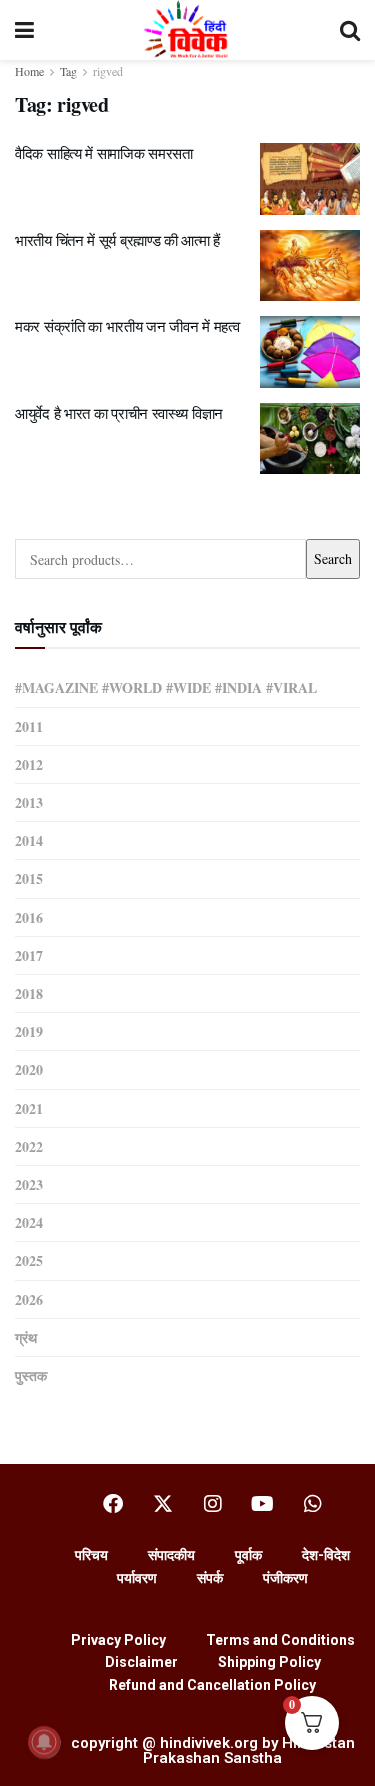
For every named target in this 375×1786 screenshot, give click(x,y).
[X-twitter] (163, 1504)
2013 (29, 802)
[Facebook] (113, 1504)
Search (333, 558)
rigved (108, 71)
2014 (29, 840)
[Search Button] (350, 30)
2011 (29, 726)
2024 (29, 1222)
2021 (29, 1108)
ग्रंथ (26, 1337)
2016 (29, 917)
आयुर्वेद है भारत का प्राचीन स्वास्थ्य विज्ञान (119, 413)
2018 (29, 993)
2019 (29, 1031)
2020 (29, 1069)
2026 (29, 1299)
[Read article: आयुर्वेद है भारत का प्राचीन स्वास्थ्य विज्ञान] (310, 439)
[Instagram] (213, 1504)
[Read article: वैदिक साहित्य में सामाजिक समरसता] (310, 179)
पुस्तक (31, 1375)
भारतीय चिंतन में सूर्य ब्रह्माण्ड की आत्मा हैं (117, 240)
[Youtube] (263, 1504)
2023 (29, 1184)
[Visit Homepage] (186, 30)
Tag (68, 71)
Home (29, 71)
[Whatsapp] (313, 1504)
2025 (29, 1260)
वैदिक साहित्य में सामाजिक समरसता (104, 153)
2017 (29, 955)
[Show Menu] (24, 30)
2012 (29, 764)
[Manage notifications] (44, 1742)
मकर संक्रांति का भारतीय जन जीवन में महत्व (127, 326)
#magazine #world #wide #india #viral (166, 687)
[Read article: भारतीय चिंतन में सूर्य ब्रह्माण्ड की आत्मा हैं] (310, 266)
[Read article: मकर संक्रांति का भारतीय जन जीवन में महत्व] (310, 352)
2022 (29, 1146)
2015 (29, 878)
